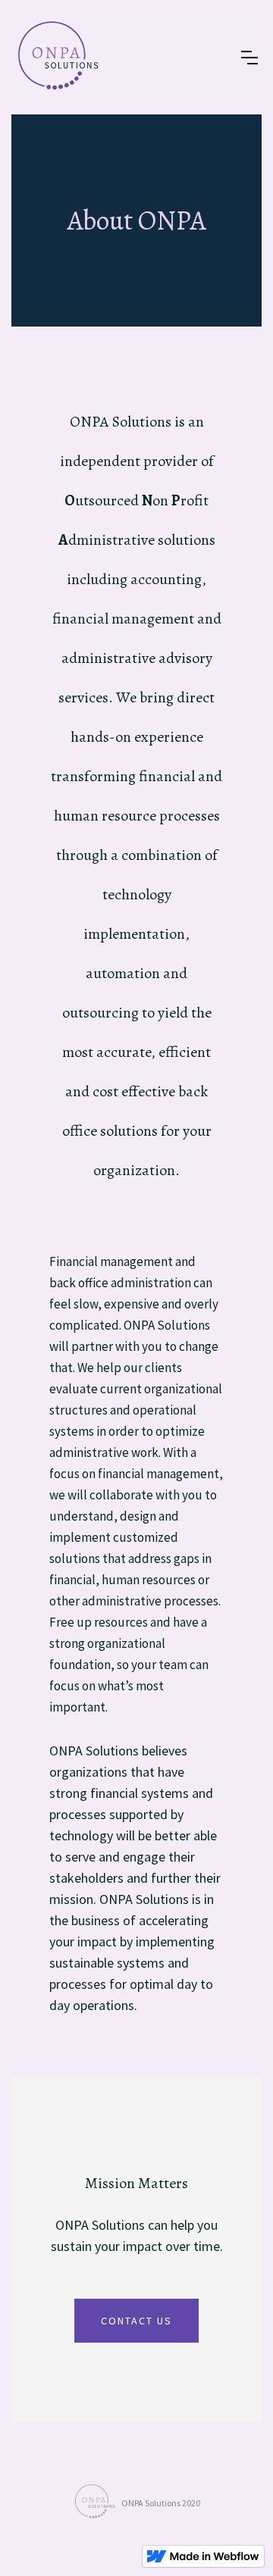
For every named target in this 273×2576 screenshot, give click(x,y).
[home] (57, 57)
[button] (249, 58)
